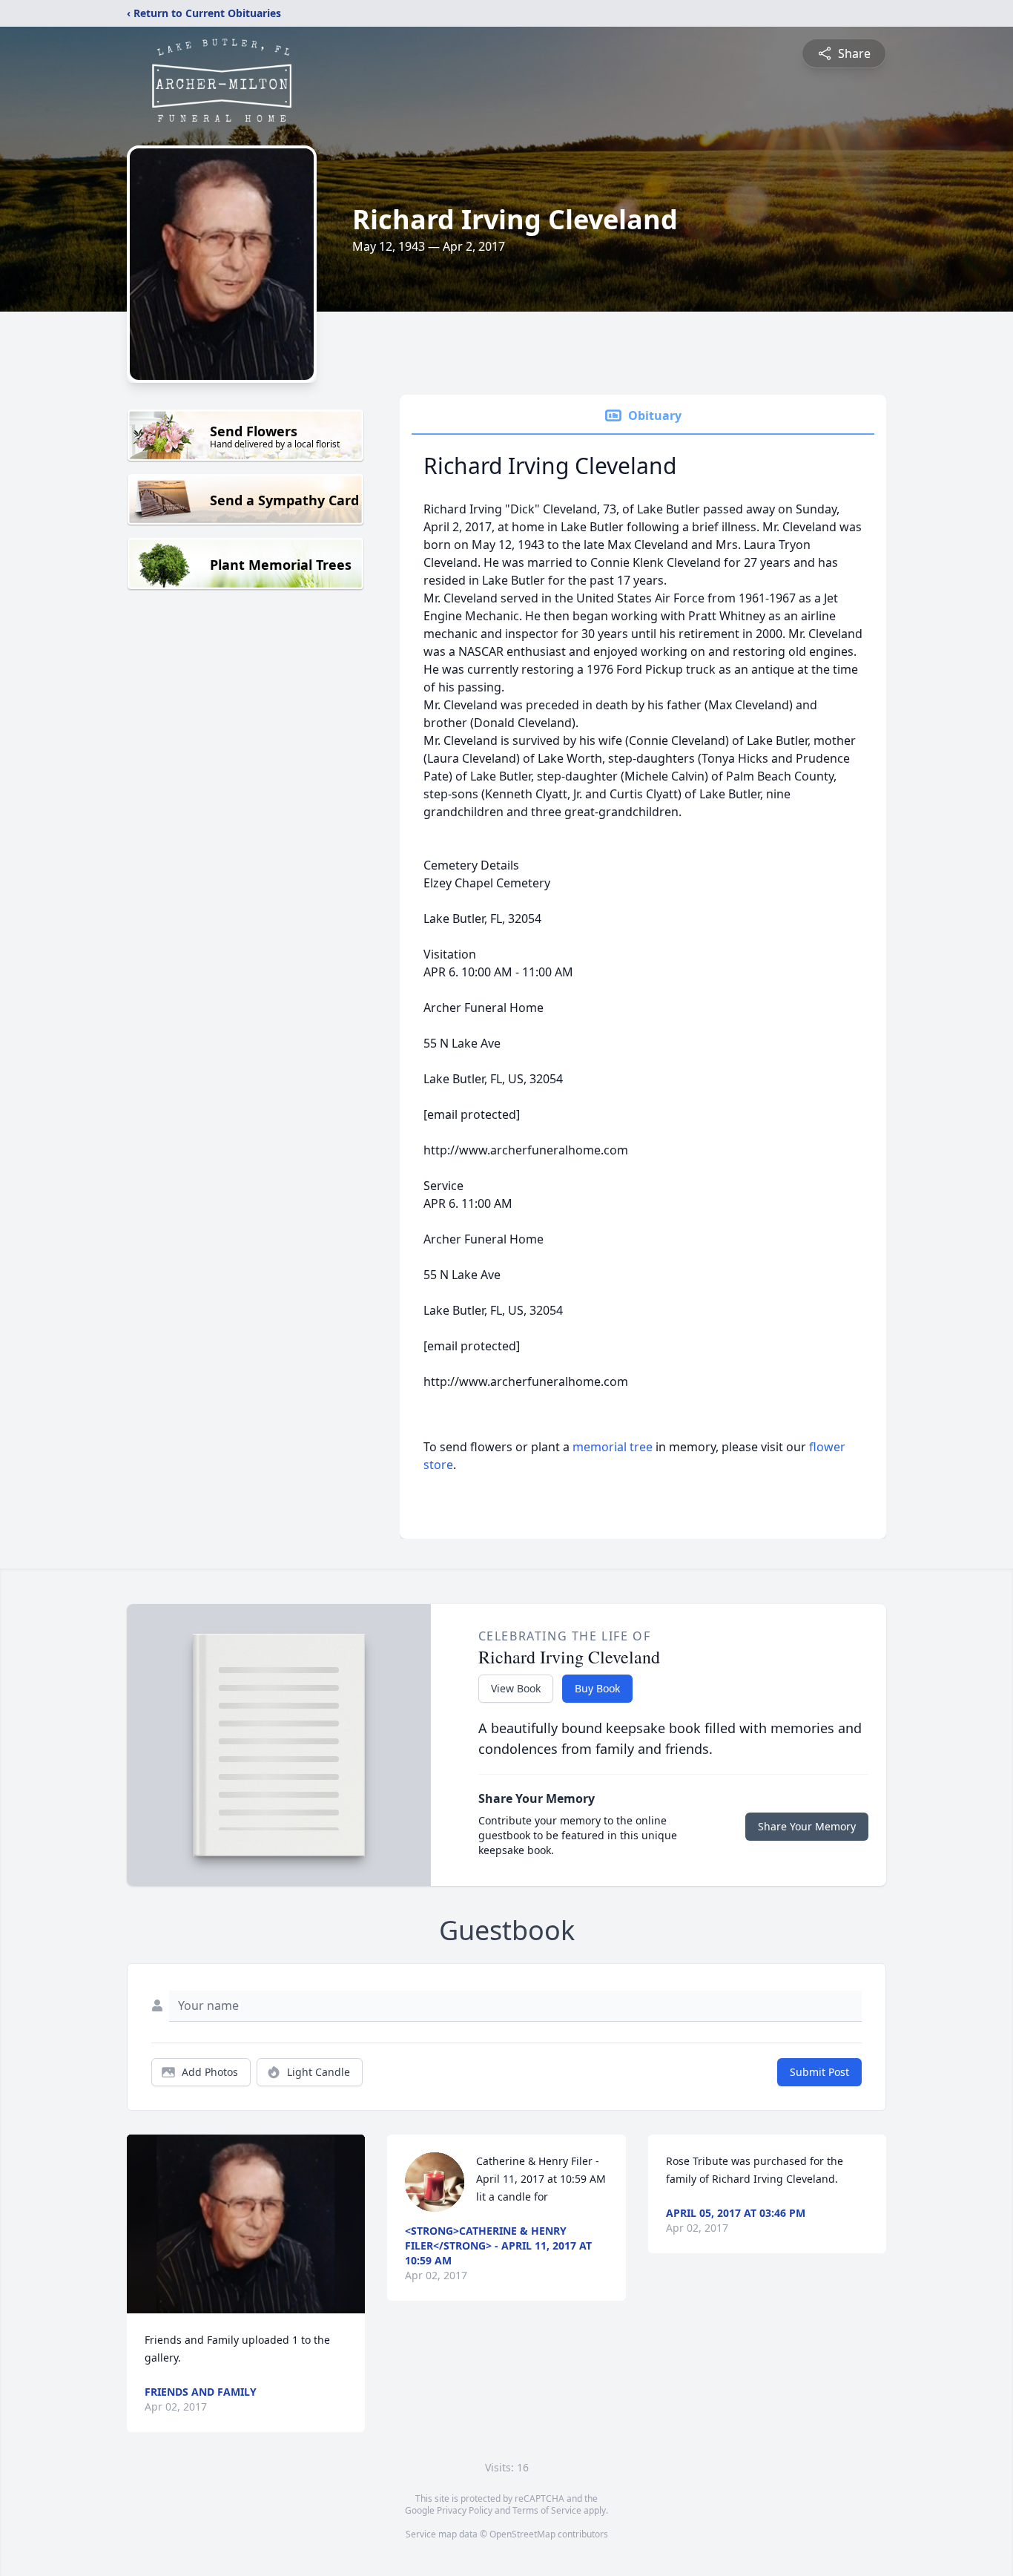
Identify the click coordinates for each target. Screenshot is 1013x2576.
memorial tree (613, 1447)
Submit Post (819, 2072)
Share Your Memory (807, 1826)
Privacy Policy (465, 2510)
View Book (516, 1688)
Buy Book (597, 1688)
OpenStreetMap (522, 2534)
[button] (246, 2224)
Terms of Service (547, 2510)
